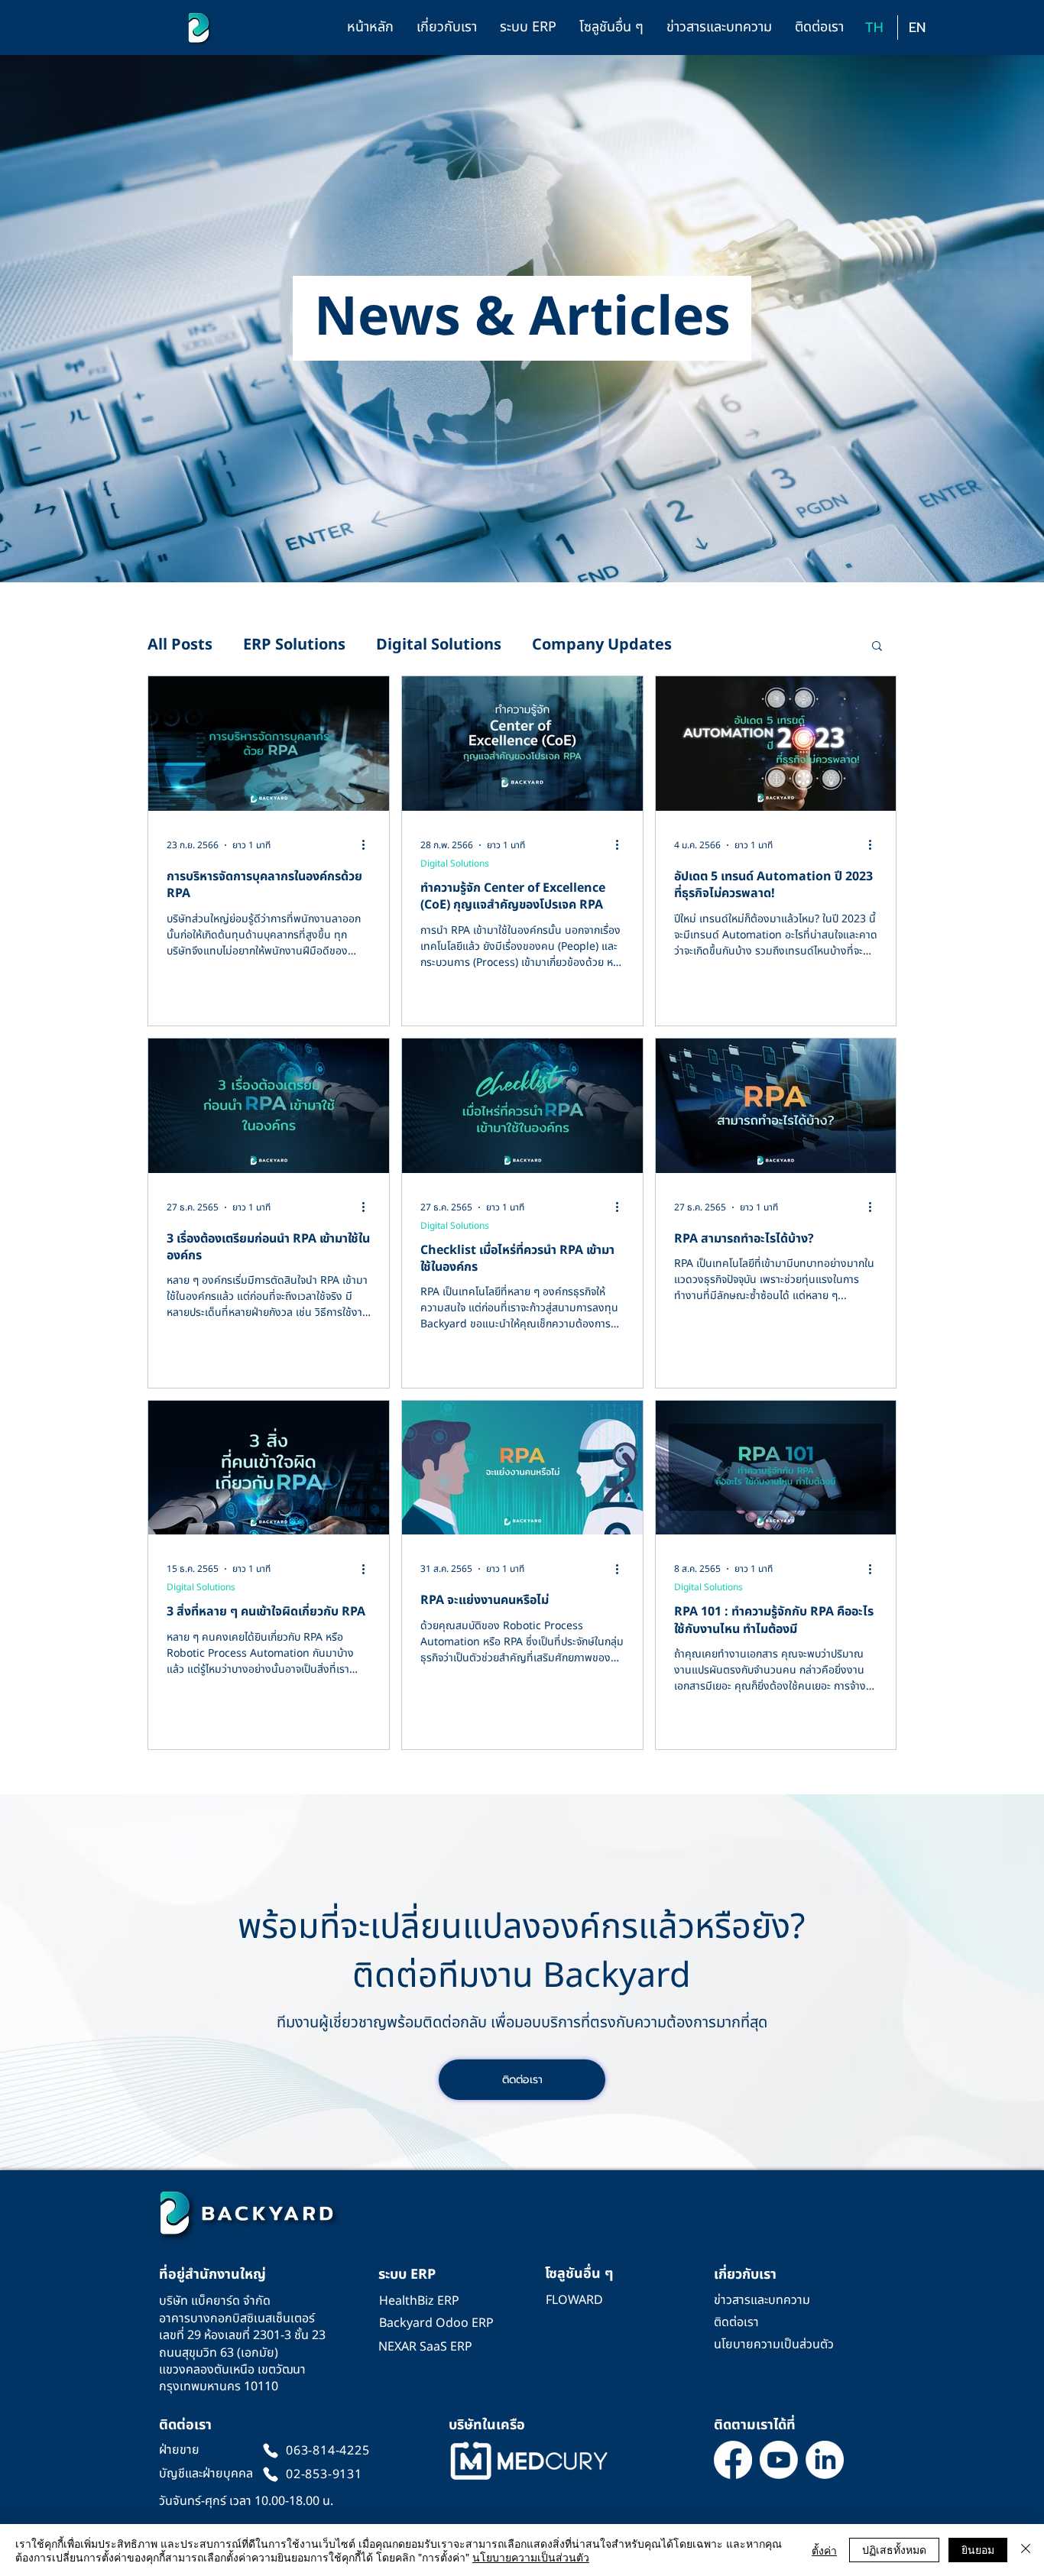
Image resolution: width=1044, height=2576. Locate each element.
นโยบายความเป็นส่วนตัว (531, 2557)
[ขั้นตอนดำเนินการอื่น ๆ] (368, 845)
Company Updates (602, 645)
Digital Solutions (439, 645)
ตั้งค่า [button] (824, 2550)
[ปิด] (1026, 2550)
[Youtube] (779, 2460)
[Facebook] (733, 2460)
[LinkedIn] (825, 2460)
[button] (447, 28)
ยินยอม (978, 2549)
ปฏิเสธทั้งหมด (894, 2549)
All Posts (180, 645)
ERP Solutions (294, 645)
